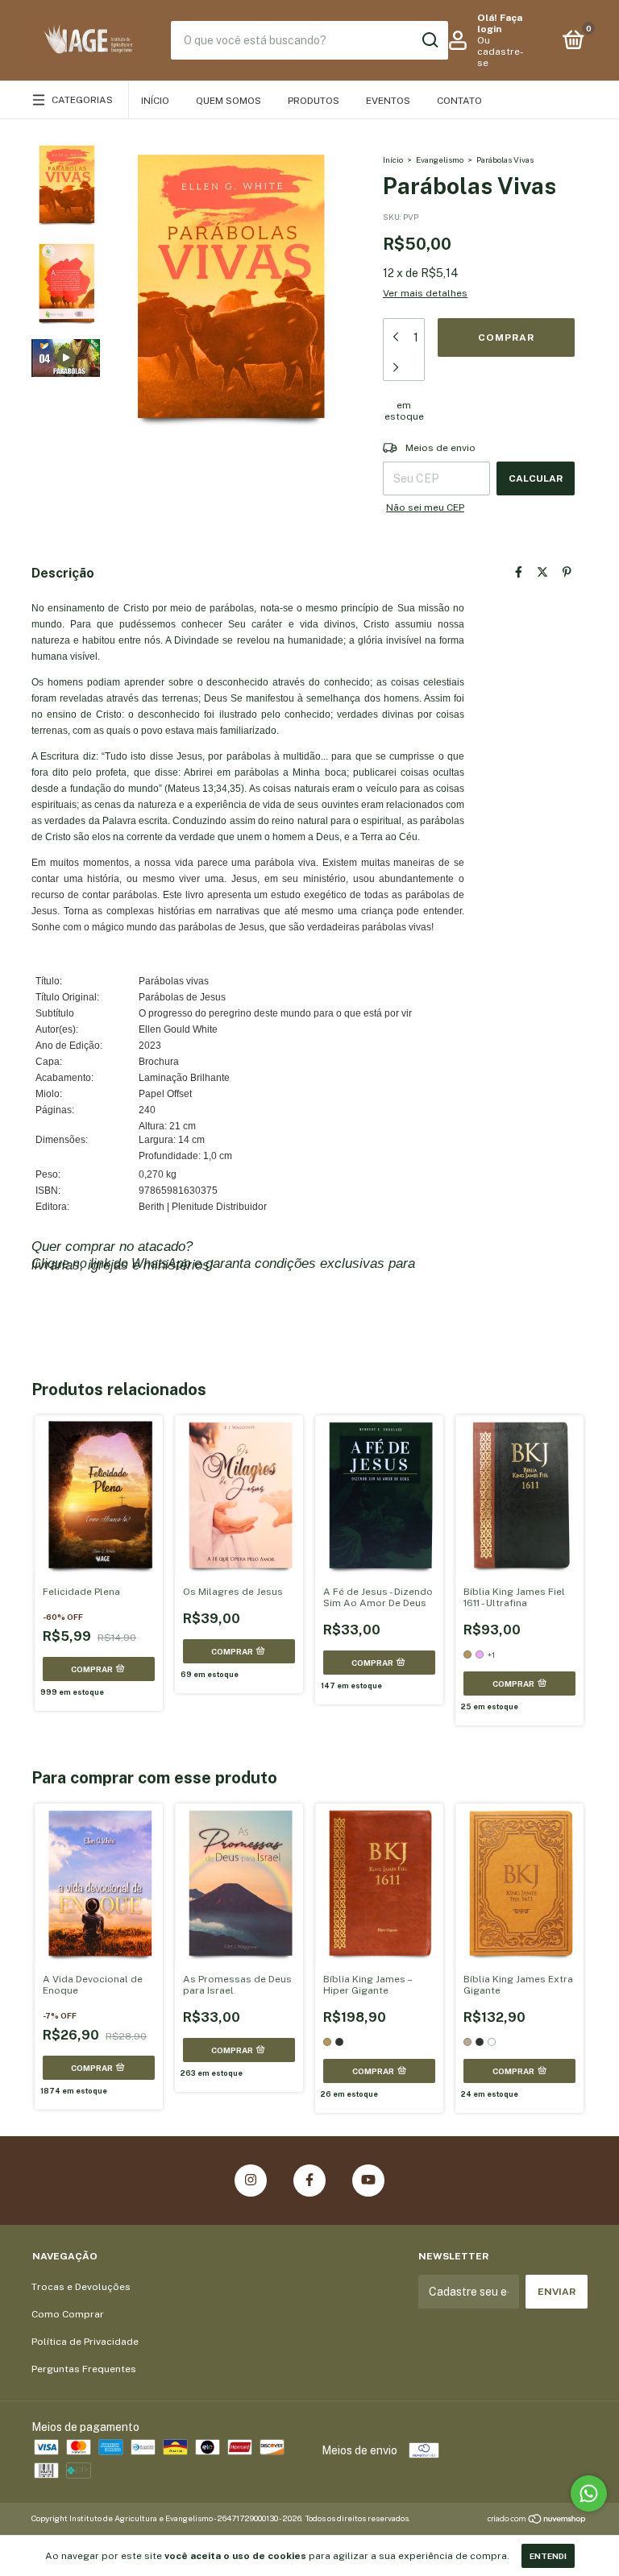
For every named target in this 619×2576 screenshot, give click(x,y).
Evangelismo (440, 159)
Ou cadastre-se (501, 52)
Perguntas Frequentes (84, 2369)
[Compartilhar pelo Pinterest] (567, 572)
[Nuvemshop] (537, 2520)
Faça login (500, 23)
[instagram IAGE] (251, 2180)
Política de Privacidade (85, 2342)
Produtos (314, 101)
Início (155, 101)
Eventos (388, 101)
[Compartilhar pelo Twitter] (542, 572)
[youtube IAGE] (368, 2180)
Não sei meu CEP (425, 507)
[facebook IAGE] (309, 2180)
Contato (459, 101)
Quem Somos (228, 101)
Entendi (548, 2556)
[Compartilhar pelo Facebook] (519, 572)
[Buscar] (429, 40)
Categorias (82, 100)
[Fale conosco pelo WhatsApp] (589, 2493)
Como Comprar (68, 2314)
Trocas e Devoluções (81, 2287)
